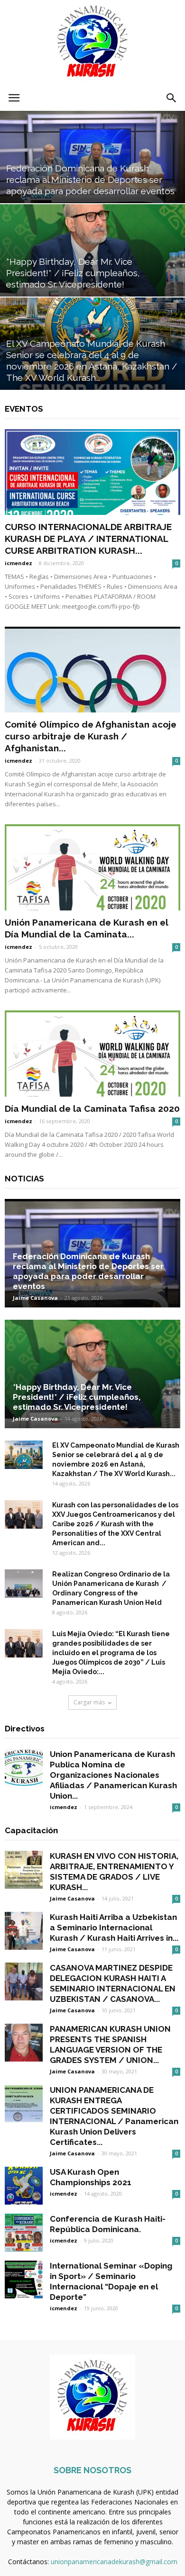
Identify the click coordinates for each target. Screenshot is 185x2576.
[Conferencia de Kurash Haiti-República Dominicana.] (24, 2233)
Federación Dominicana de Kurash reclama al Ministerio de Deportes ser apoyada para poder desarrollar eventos (88, 1271)
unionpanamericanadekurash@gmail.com (114, 2562)
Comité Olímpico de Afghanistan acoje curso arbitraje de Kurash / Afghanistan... (91, 736)
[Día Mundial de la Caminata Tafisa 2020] (92, 1054)
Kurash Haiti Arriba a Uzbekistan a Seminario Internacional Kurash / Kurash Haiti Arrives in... (114, 1927)
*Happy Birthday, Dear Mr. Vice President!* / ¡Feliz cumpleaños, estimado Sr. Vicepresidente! (77, 1397)
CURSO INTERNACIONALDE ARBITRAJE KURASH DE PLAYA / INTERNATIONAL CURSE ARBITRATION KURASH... (88, 539)
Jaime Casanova (35, 1298)
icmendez (18, 563)
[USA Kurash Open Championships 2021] (24, 2186)
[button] (172, 98)
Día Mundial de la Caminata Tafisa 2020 (92, 1108)
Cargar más (89, 1702)
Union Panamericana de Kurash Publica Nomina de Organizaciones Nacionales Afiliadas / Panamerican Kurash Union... (113, 1775)
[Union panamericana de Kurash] (92, 43)
